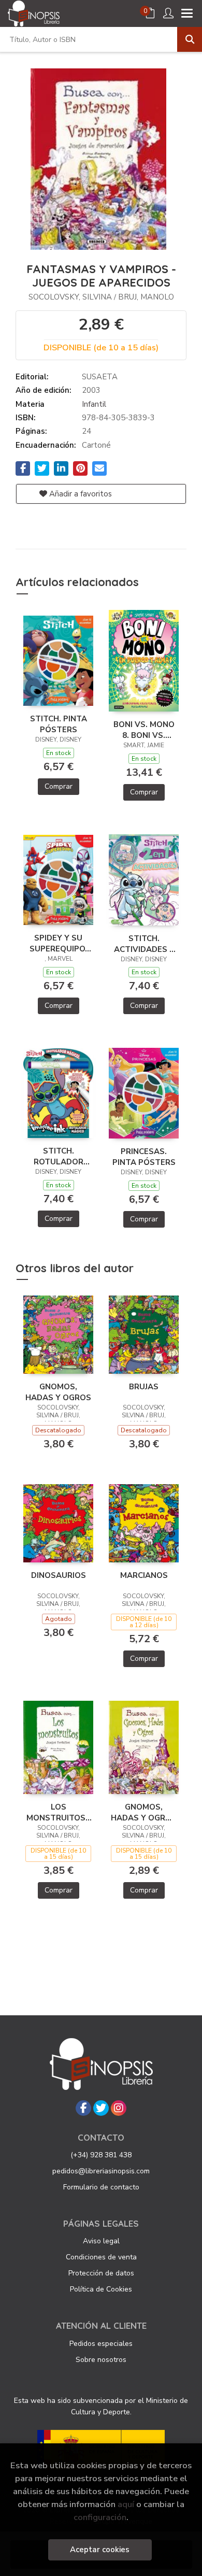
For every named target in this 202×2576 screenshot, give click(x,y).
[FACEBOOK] (83, 2108)
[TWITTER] (101, 2108)
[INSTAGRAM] (119, 2108)
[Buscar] (190, 39)
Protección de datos (101, 2273)
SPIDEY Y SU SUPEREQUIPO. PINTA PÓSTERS (59, 943)
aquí (126, 2504)
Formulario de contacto (101, 2187)
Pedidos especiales (101, 2344)
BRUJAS (144, 1387)
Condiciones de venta (101, 2257)
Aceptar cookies (100, 2550)
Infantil (94, 404)
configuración (100, 2517)
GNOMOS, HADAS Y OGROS (58, 1392)
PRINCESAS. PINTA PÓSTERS (144, 1157)
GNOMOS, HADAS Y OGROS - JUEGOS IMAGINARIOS (144, 1812)
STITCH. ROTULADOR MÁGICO (59, 1156)
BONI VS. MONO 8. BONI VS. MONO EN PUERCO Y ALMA (144, 730)
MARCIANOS (144, 1575)
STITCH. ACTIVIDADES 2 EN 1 (144, 944)
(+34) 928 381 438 (101, 2155)
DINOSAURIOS (59, 1575)
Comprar (59, 786)
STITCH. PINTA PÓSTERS (59, 724)
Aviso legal (101, 2241)
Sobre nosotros (101, 2360)
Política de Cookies (101, 2289)
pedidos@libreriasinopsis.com (101, 2171)
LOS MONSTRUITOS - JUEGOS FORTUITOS (59, 1812)
